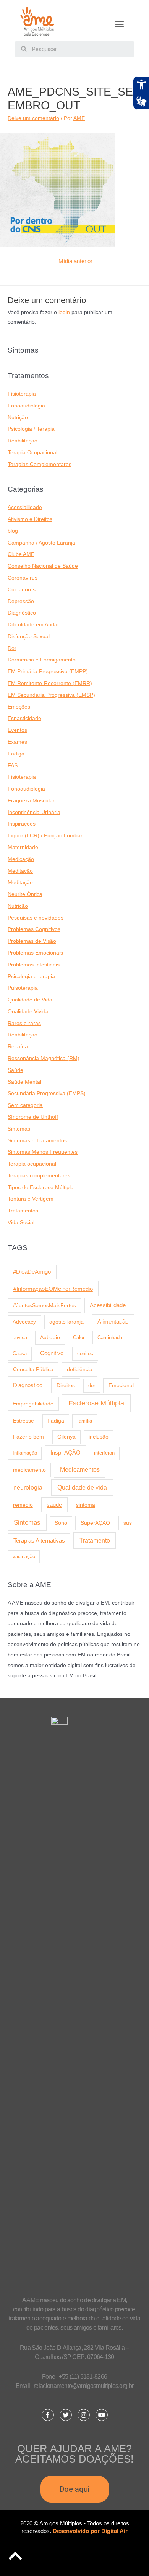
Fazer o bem (28, 1437)
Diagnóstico (22, 613)
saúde (54, 1505)
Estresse (23, 1421)
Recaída (18, 1047)
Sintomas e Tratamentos (37, 1141)
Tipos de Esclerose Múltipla (41, 1187)
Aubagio (50, 1338)
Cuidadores (22, 590)
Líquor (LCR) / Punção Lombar (45, 836)
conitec (85, 1353)
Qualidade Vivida (28, 1012)
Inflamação (25, 1453)
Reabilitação (23, 441)
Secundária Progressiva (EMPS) (47, 1093)
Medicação (21, 859)
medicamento (29, 1470)
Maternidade (23, 847)
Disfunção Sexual (29, 636)
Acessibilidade (25, 507)
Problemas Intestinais (34, 965)
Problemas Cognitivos (34, 929)
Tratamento (95, 1540)
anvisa (20, 1338)
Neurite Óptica (25, 894)
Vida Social (21, 1223)
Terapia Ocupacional (32, 453)
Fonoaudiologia (26, 406)
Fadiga (16, 754)
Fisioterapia (22, 394)
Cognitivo (52, 1353)
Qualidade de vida (82, 1487)
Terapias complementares (39, 1176)
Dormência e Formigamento (42, 660)
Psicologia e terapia (31, 977)
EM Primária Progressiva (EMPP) (48, 672)
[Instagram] (84, 2415)
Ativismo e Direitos (30, 519)
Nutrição (18, 418)
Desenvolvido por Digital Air (90, 2531)
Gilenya (66, 1437)
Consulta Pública (33, 1369)
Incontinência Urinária (34, 812)
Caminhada (110, 1338)
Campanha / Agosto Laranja (41, 543)
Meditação (20, 871)
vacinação (24, 1556)
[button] (120, 24)
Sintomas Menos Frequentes (43, 1152)
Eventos (17, 730)
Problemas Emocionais (35, 953)
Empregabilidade (33, 1404)
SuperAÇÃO (95, 1523)
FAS (13, 766)
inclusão (99, 1437)
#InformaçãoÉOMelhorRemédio (53, 1289)
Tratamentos (23, 1211)
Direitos (66, 1385)
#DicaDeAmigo (32, 1272)
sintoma (86, 1505)
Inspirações (22, 824)
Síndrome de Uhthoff (33, 1117)
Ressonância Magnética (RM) (44, 1058)
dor (92, 1385)
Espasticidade (24, 718)
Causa (20, 1353)
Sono (61, 1523)
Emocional (121, 1385)
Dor (12, 648)
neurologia (28, 1488)
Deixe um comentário (33, 118)
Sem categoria (25, 1105)
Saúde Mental (24, 1082)
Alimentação (113, 1322)
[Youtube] (102, 2415)
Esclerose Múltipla (96, 1403)
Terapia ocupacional (32, 1164)
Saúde (15, 1070)
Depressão (21, 601)
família (85, 1421)
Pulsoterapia (23, 988)
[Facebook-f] (48, 2415)
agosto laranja (66, 1322)
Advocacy (24, 1322)
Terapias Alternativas (39, 1540)
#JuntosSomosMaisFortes (45, 1305)
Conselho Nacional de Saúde (43, 566)
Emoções (19, 707)
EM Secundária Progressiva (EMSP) (51, 695)
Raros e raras (24, 1023)
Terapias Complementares (40, 464)
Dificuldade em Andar (33, 625)
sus (128, 1523)
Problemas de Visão (32, 941)
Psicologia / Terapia (31, 429)
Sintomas (19, 1129)
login (64, 312)
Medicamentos (80, 1470)
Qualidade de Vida (30, 1000)
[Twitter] (66, 2415)
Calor (79, 1338)
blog (13, 531)
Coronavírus (23, 578)
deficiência (80, 1369)
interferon (104, 1453)
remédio (23, 1505)
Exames (17, 742)
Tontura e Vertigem (31, 1199)
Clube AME (21, 554)
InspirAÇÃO (66, 1453)
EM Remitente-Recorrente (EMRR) (50, 683)
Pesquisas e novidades (36, 918)
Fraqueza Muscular (31, 801)
